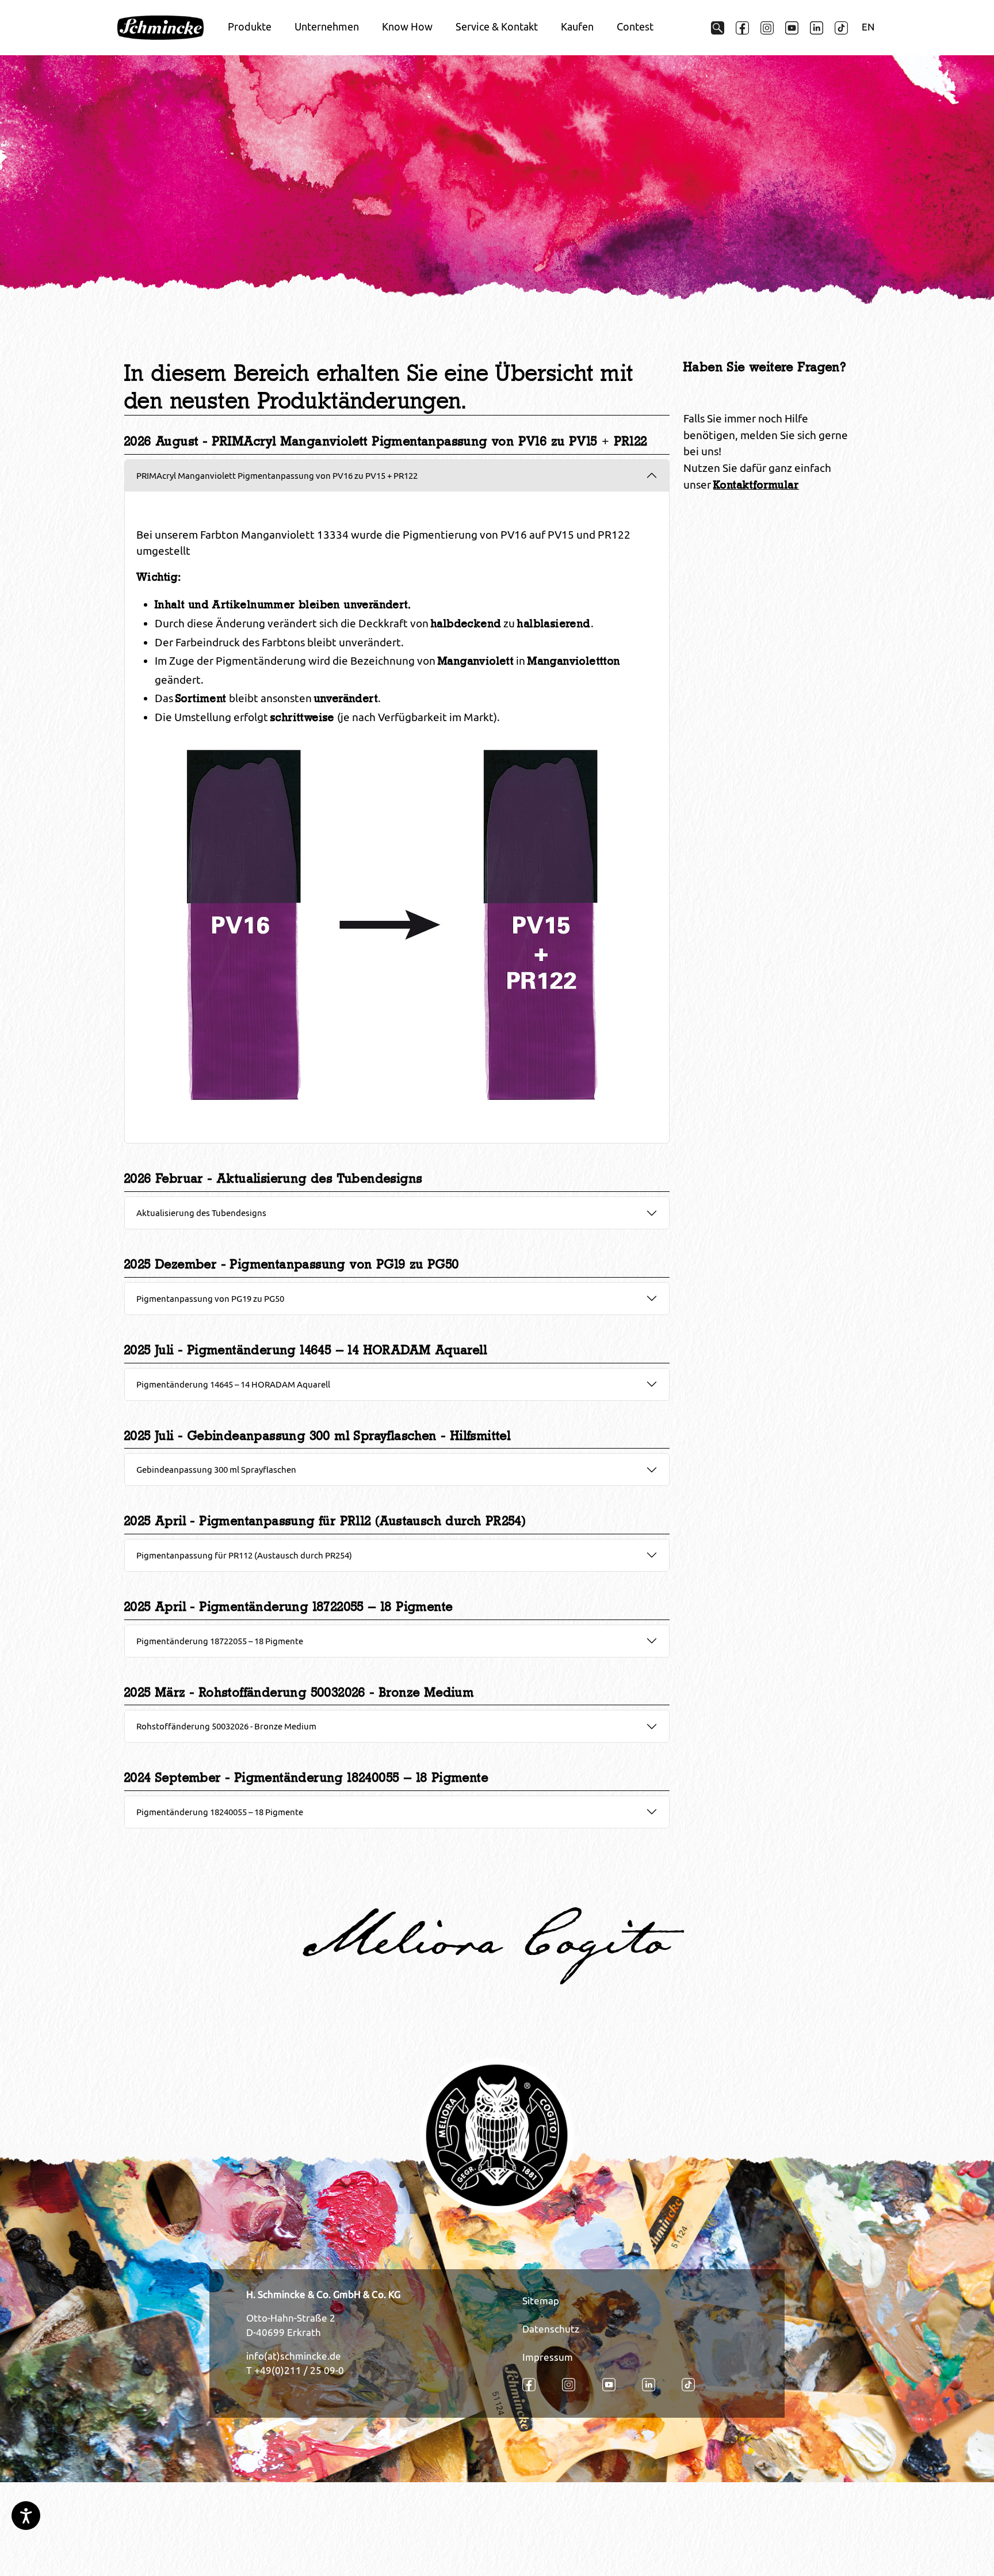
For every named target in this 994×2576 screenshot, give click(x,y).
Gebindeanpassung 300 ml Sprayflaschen (216, 1469)
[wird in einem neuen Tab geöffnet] (742, 28)
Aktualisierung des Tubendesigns (201, 1213)
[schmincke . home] (160, 28)
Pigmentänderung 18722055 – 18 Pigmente (220, 1641)
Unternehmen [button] (327, 27)
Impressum (548, 2357)
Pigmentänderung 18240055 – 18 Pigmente (220, 1812)
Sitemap (541, 2301)
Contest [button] (635, 27)
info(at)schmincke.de (294, 2356)
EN (868, 27)
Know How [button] (407, 27)
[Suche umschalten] (718, 28)
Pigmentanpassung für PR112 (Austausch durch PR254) (244, 1555)
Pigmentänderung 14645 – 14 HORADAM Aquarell (233, 1384)
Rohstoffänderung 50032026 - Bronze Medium (226, 1726)
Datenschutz (551, 2329)
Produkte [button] (250, 27)
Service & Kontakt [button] (497, 27)
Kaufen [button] (577, 27)
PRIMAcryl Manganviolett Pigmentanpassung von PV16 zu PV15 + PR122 (277, 475)
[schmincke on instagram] (767, 28)
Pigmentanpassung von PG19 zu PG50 (210, 1298)
